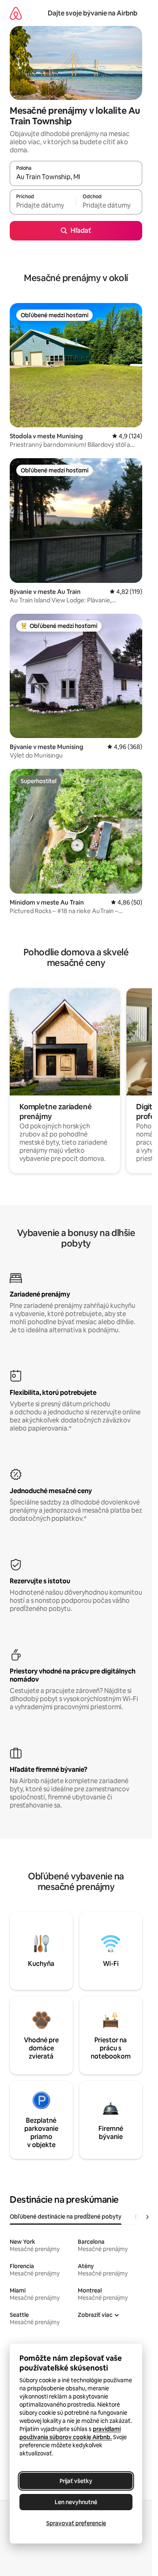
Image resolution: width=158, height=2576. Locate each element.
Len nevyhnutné (76, 2502)
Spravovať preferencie (76, 2523)
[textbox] (43, 206)
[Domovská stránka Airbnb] (16, 13)
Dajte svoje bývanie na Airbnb (93, 13)
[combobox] (76, 177)
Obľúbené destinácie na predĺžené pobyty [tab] (66, 2217)
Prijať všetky (76, 2481)
